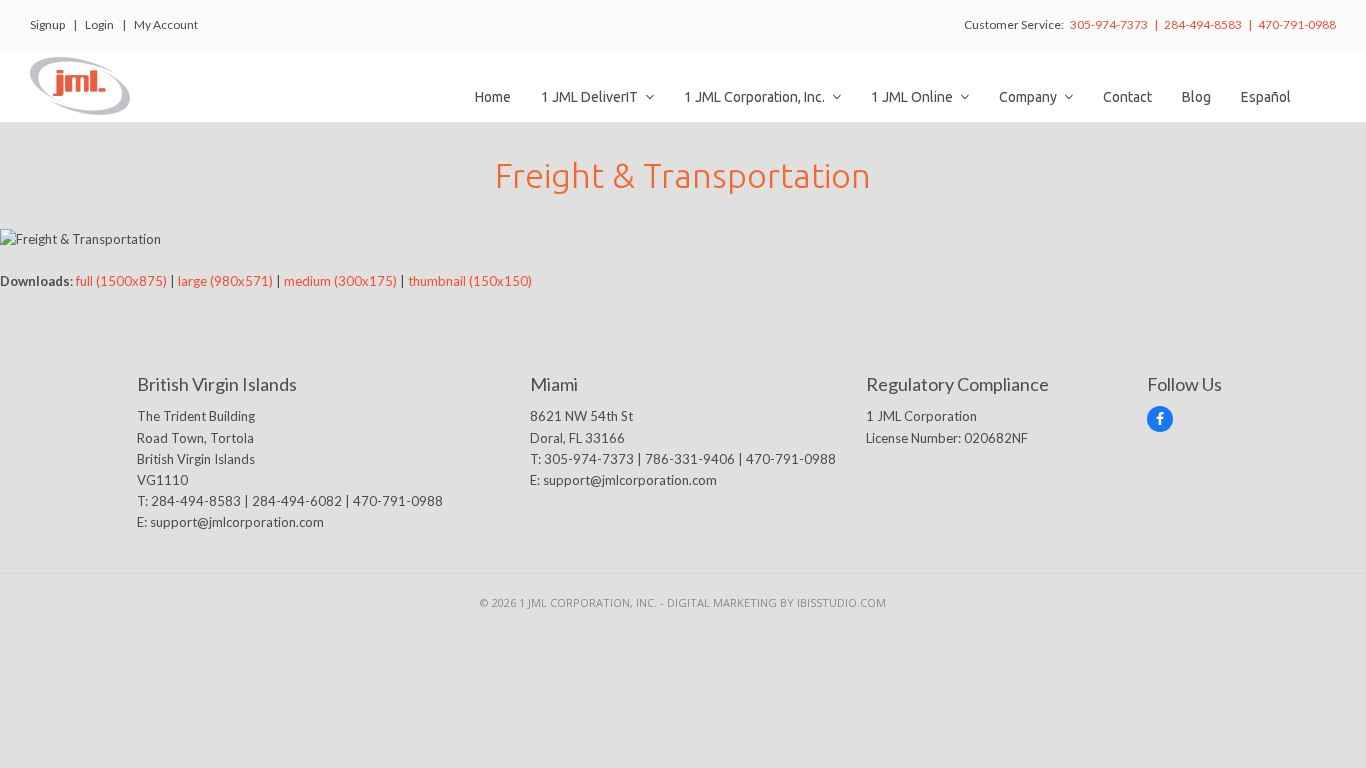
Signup (47, 24)
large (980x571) (225, 281)
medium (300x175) (340, 281)
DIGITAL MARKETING (723, 602)
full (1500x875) (121, 281)
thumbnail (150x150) (470, 281)
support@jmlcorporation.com (237, 522)
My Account (166, 24)
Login (99, 24)
